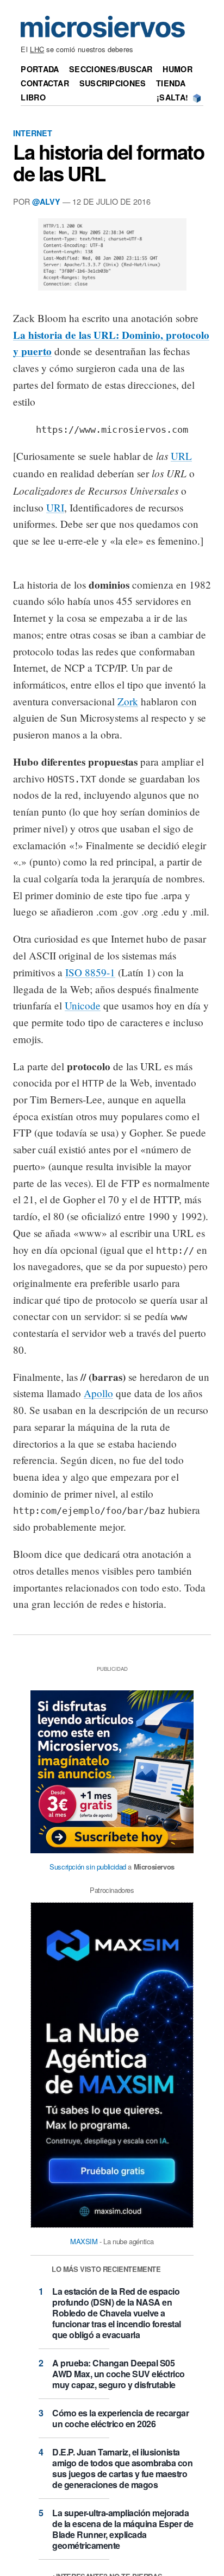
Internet (33, 133)
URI (55, 507)
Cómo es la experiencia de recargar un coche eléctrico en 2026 (120, 2418)
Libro (33, 97)
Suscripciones (113, 83)
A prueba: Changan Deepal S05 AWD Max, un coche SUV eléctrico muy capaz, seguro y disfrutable (119, 2374)
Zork (128, 701)
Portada (40, 69)
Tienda (171, 83)
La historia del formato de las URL (108, 162)
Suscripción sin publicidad (88, 1867)
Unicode (83, 1005)
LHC (37, 49)
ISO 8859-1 (90, 972)
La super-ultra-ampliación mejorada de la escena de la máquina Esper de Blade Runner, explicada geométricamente (123, 2529)
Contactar (45, 83)
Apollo (98, 1393)
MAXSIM (84, 2241)
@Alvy (46, 201)
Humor (177, 69)
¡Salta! (172, 97)
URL (181, 456)
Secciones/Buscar (111, 69)
